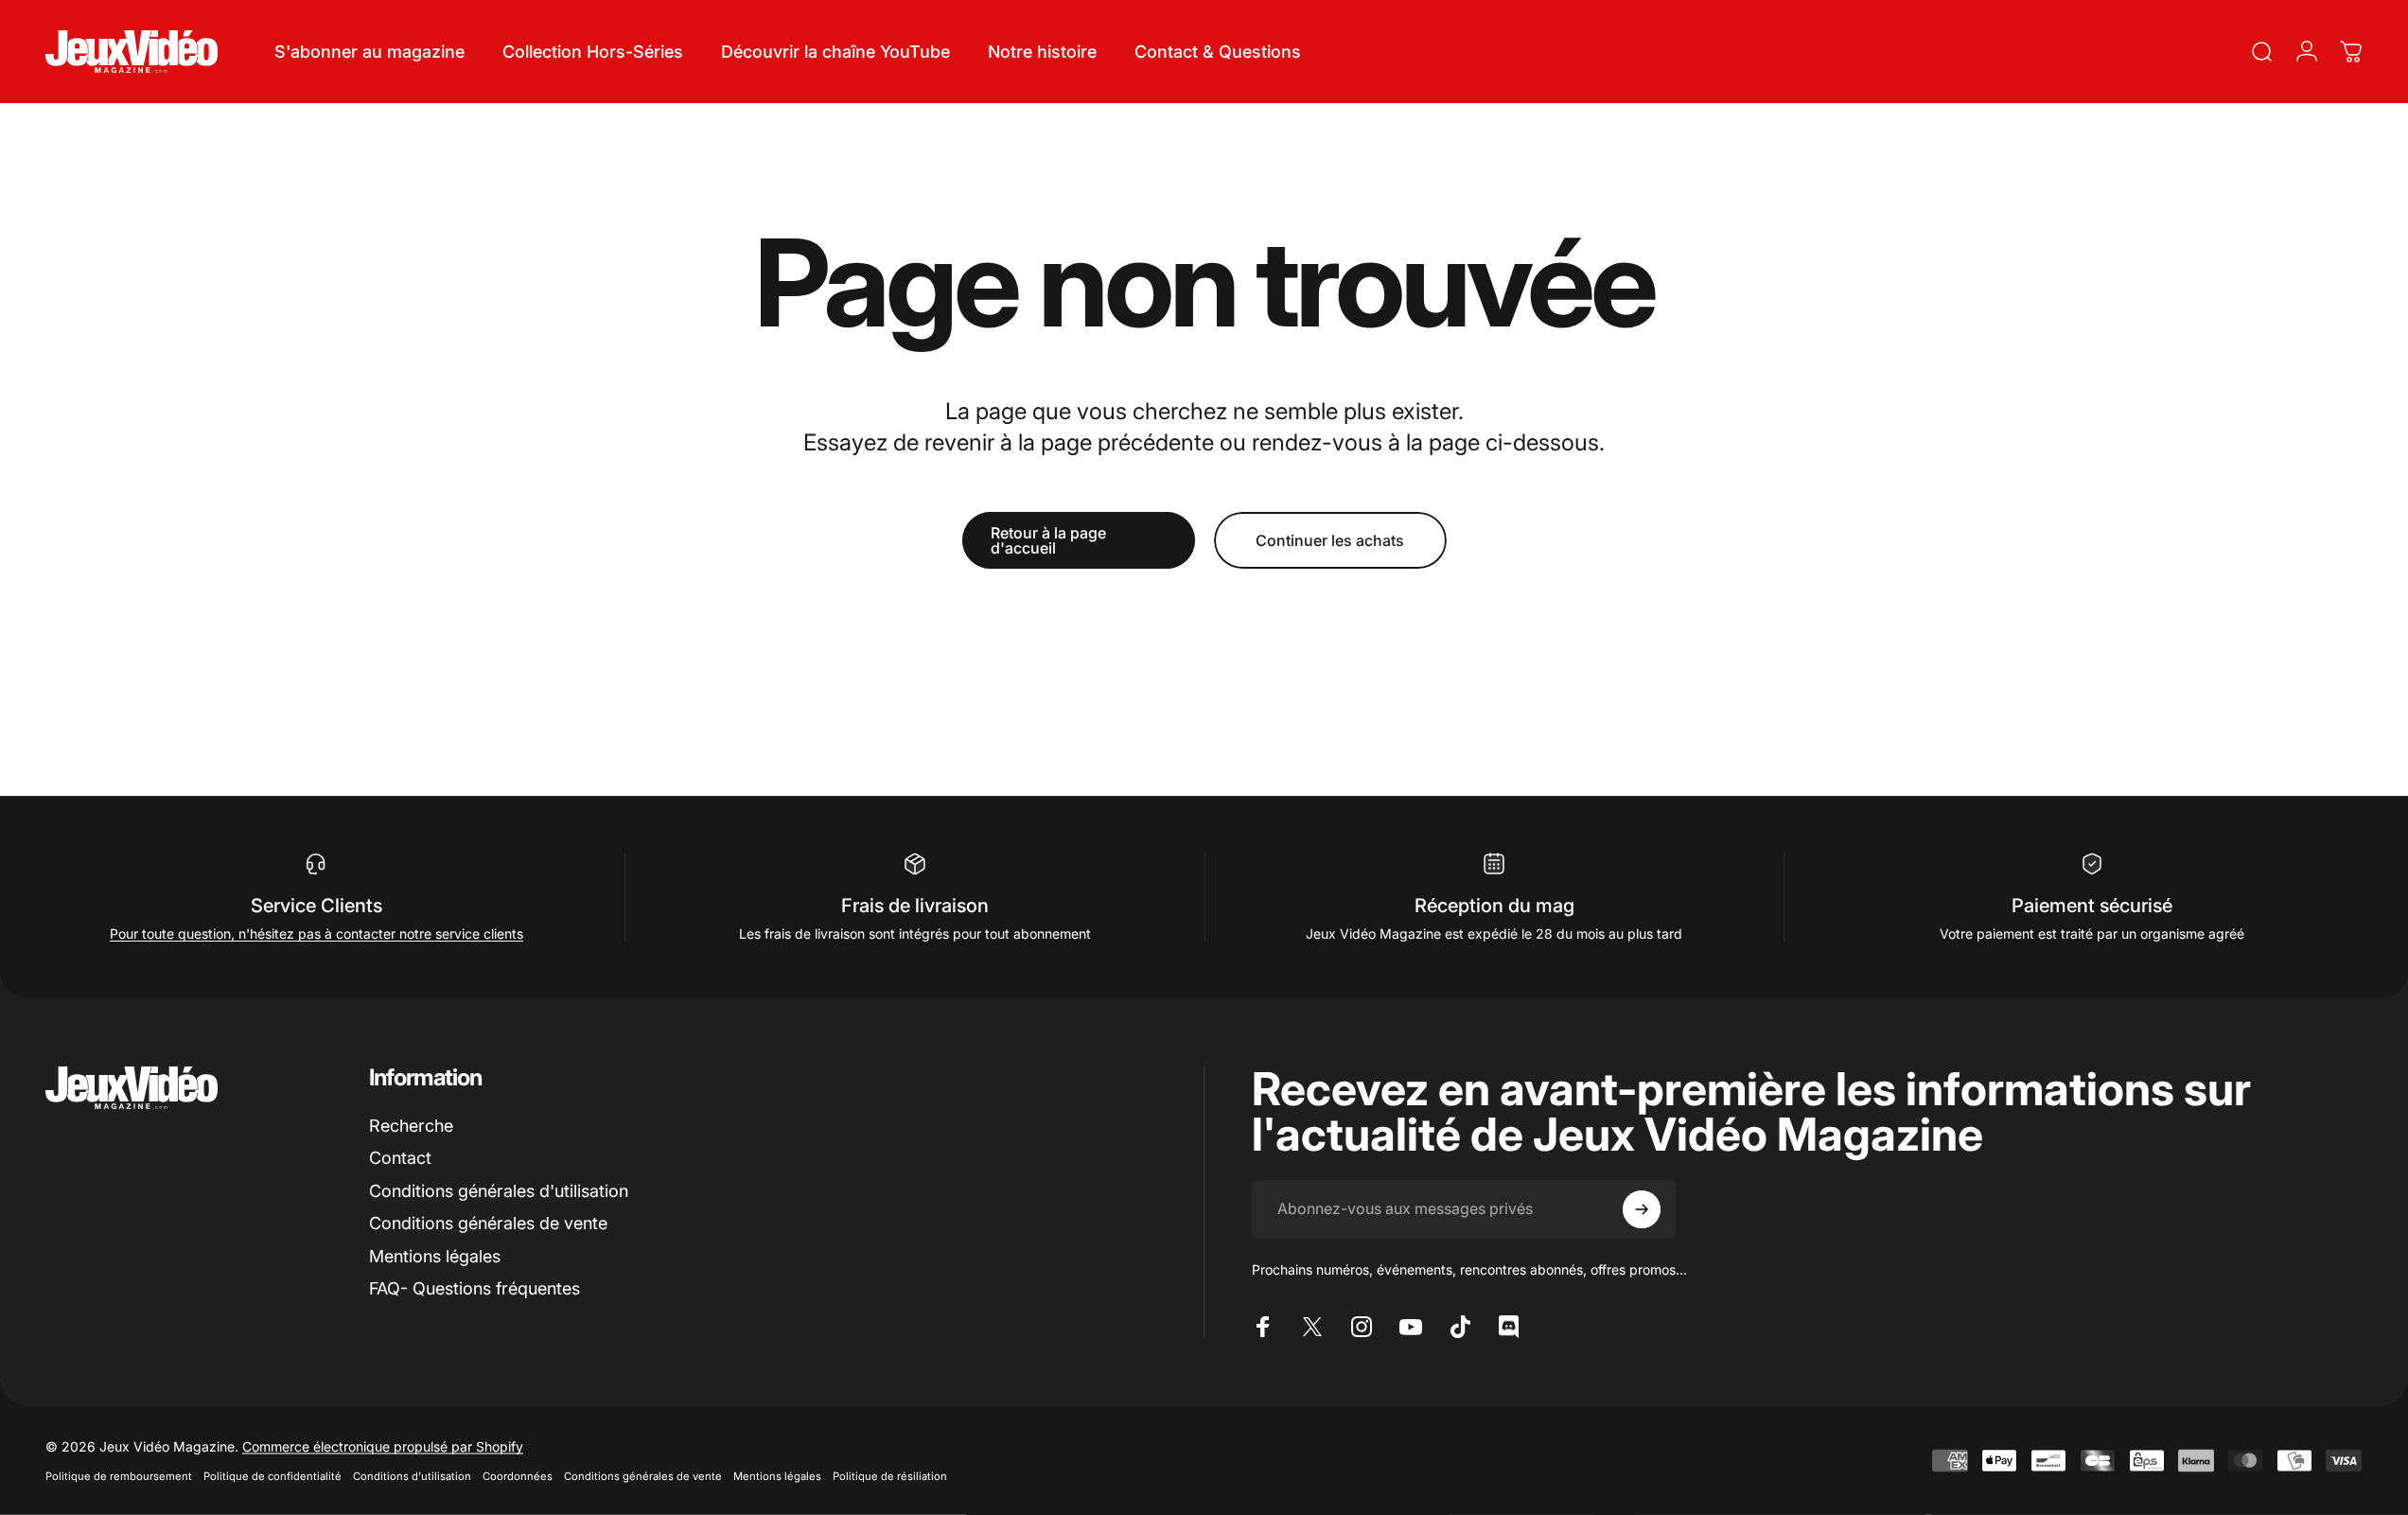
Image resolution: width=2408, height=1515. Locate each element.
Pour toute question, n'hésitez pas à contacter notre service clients (316, 934)
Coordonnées (518, 1476)
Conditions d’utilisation (412, 1476)
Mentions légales (435, 1256)
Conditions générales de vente (488, 1223)
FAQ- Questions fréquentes (475, 1288)
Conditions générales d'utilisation (499, 1191)
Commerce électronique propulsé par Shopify (383, 1446)
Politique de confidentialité (272, 1476)
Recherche (411, 1126)
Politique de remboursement (119, 1476)
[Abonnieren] (1642, 1209)
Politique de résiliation (890, 1476)
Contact (400, 1158)
